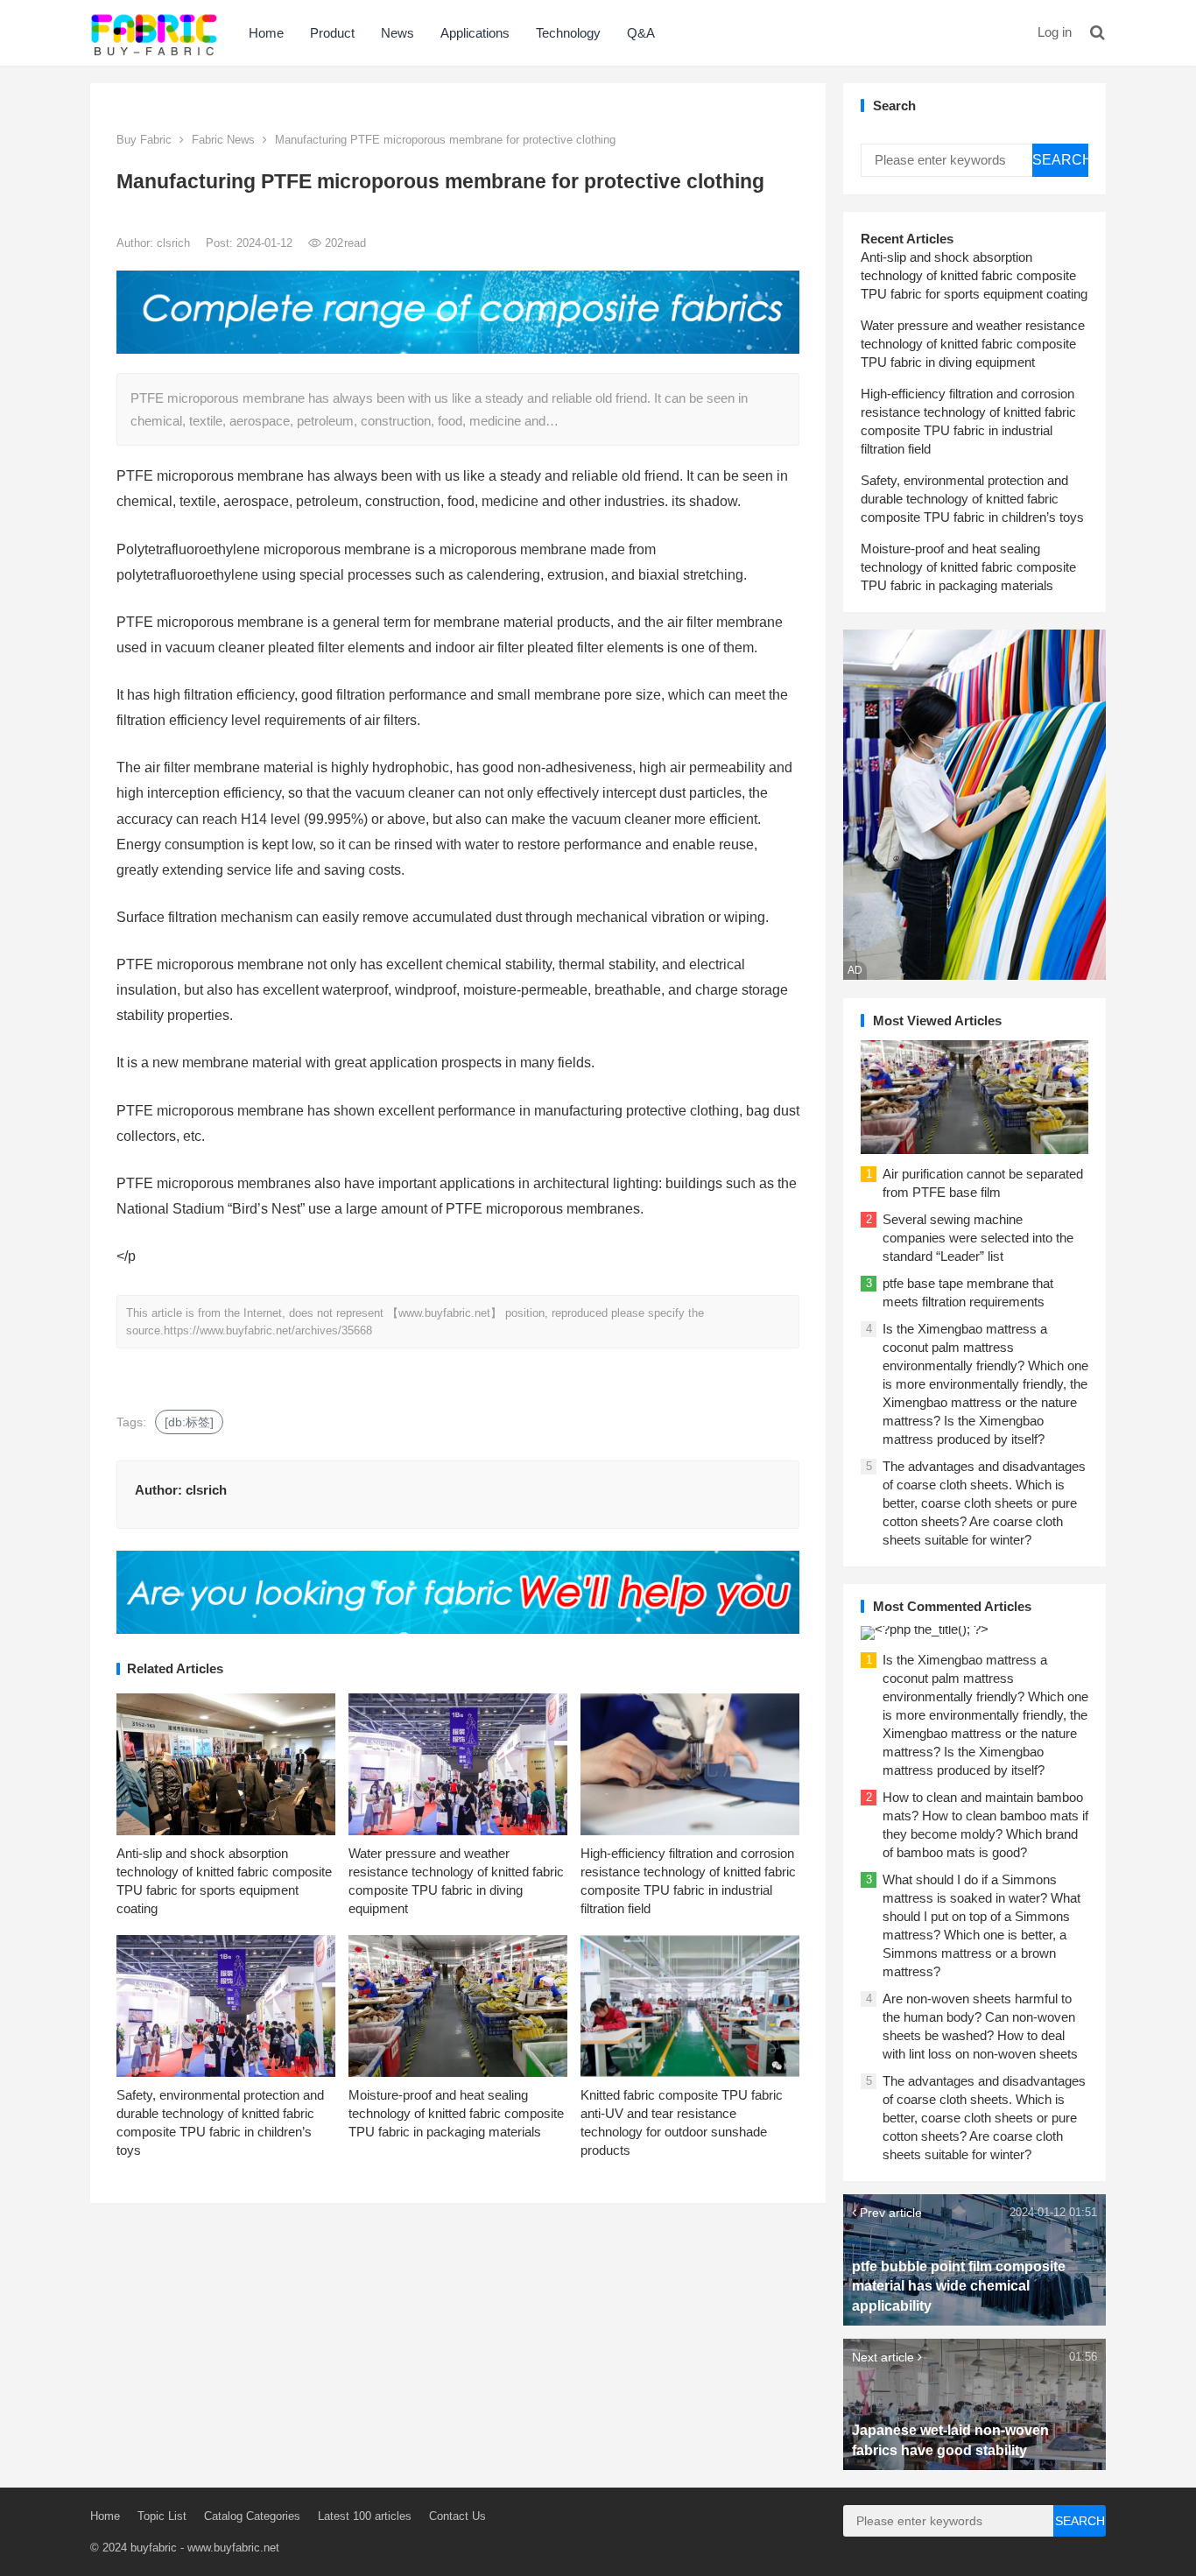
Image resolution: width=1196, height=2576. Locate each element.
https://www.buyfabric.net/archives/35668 (268, 1330)
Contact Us (457, 2516)
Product (332, 33)
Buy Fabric (144, 140)
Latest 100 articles (365, 2516)
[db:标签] (189, 1422)
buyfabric (154, 2548)
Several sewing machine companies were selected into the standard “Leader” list (978, 1238)
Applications (475, 33)
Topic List (162, 2516)
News (397, 33)
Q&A (641, 33)
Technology (568, 33)
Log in (1055, 32)
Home (266, 33)
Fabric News (223, 140)
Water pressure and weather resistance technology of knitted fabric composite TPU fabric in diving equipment (973, 344)
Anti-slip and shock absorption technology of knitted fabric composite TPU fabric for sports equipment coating (974, 275)
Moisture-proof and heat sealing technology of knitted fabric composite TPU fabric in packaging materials (456, 2113)
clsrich (175, 243)
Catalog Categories (252, 2516)
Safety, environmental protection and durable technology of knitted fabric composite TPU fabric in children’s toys (972, 499)
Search (1060, 160)
